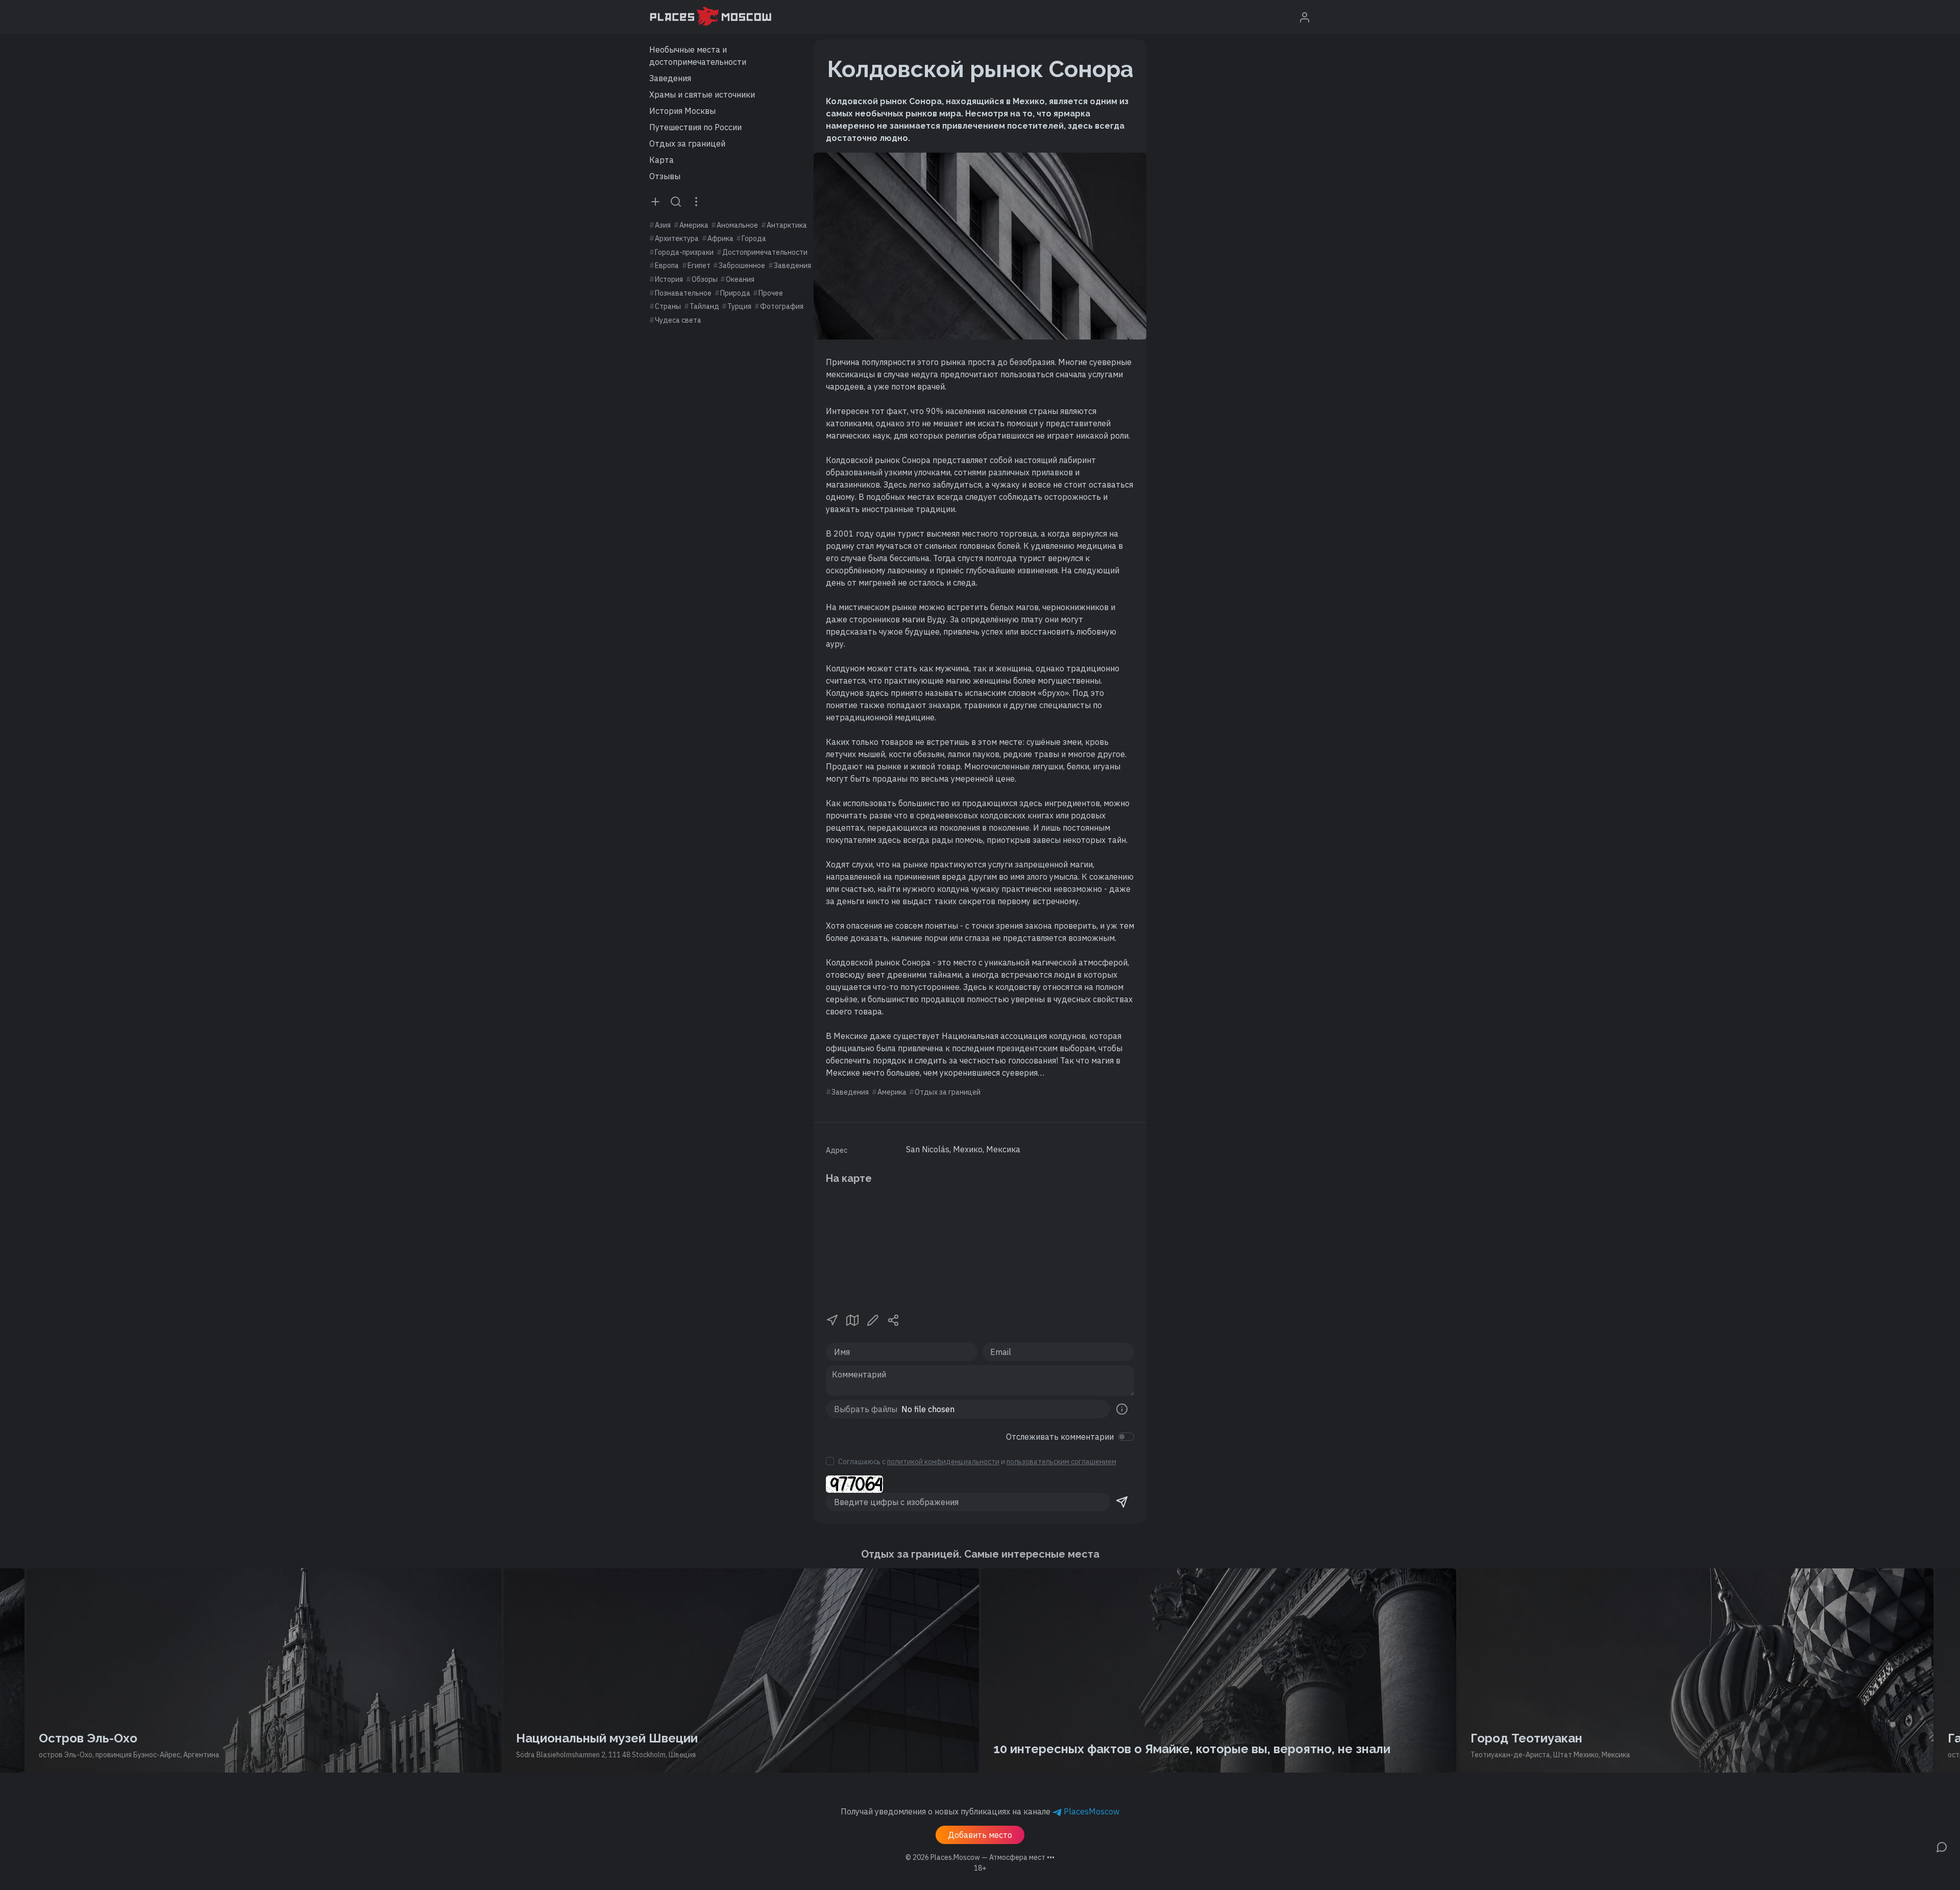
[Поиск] (676, 201)
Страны (668, 306)
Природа (735, 293)
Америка (694, 225)
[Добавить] (655, 201)
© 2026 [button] (980, 1857)
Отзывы (665, 176)
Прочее (771, 293)
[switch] (1126, 1437)
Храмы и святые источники (702, 94)
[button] (832, 1319)
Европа (667, 265)
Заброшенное (742, 265)
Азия (663, 225)
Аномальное (737, 225)
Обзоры (705, 279)
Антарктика (787, 225)
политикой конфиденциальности (943, 1462)
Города (754, 238)
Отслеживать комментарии (1060, 1437)
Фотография (782, 306)
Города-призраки (684, 252)
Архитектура (677, 238)
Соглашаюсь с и (977, 1462)
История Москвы (682, 111)
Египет (699, 265)
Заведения (670, 78)
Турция (739, 306)
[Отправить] (1122, 1502)
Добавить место (980, 1835)
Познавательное (683, 293)
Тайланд (704, 306)
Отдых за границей (687, 143)
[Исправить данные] (873, 1319)
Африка (720, 238)
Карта (661, 160)
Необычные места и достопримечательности (698, 56)
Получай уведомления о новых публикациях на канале (980, 1811)
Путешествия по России (695, 127)
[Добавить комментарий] (1942, 1846)
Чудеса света (678, 320)
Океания (740, 279)
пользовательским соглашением (1061, 1462)
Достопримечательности (765, 252)
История (669, 279)
